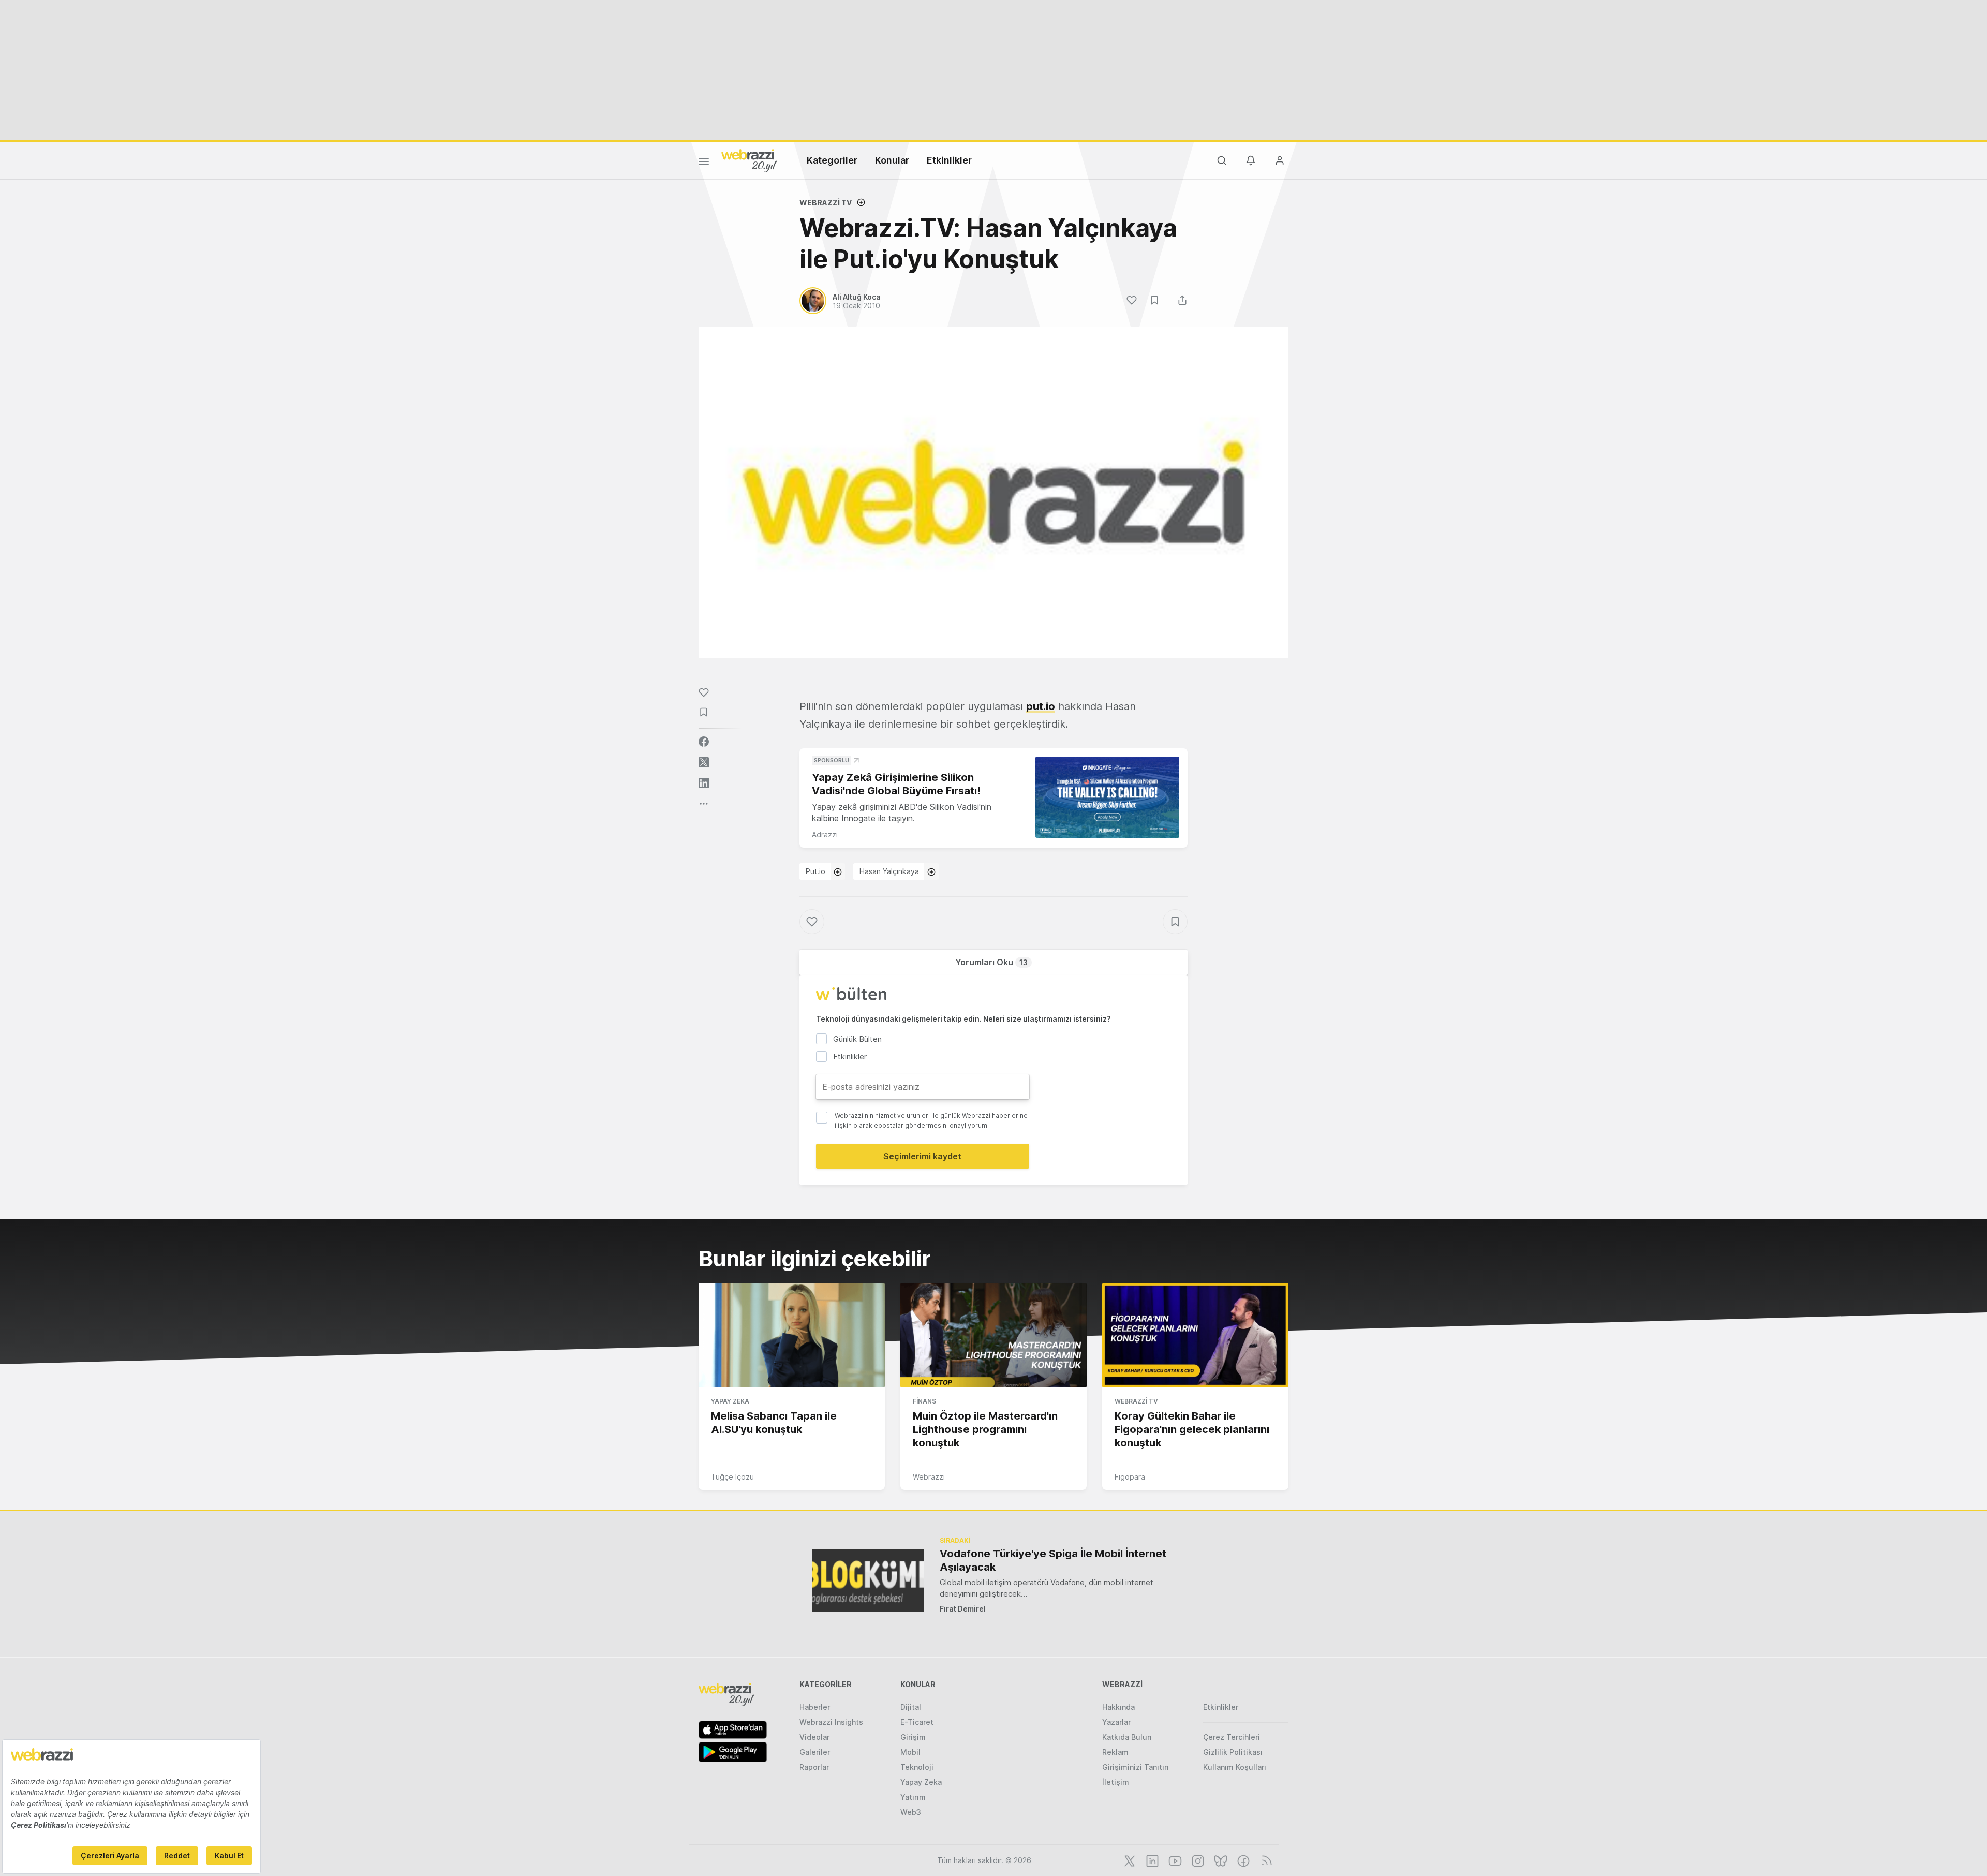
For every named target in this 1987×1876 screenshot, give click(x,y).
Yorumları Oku (991, 962)
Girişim (913, 1737)
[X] (1129, 1860)
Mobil (910, 1752)
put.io (1041, 706)
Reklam (1115, 1752)
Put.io (815, 871)
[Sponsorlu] (1107, 797)
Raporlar (814, 1767)
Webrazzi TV (826, 203)
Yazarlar (1116, 1722)
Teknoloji (917, 1767)
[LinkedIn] (1151, 1860)
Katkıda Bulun (1127, 1737)
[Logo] (749, 160)
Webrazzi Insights (831, 1722)
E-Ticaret (917, 1722)
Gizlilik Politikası (1233, 1752)
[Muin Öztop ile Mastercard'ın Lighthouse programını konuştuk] (993, 1335)
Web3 (911, 1812)
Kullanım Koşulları (1235, 1767)
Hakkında (1118, 1707)
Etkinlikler (949, 160)
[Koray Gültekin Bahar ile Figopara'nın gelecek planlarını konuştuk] (1195, 1335)
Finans (924, 1401)
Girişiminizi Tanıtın (1135, 1767)
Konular (892, 160)
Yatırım (913, 1797)
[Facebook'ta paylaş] (704, 742)
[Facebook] (1242, 1860)
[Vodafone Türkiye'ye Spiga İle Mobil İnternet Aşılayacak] (868, 1580)
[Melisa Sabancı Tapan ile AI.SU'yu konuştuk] (792, 1335)
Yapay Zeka (730, 1401)
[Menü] (704, 163)
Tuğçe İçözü (732, 1477)
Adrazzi (825, 834)
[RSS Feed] (1265, 1860)
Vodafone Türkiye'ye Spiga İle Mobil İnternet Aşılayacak (1053, 1560)
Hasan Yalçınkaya (889, 871)
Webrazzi (929, 1477)
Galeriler (815, 1752)
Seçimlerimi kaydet (922, 1156)
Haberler (815, 1707)
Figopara (1130, 1477)
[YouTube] (1174, 1860)
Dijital (911, 1707)
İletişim (1116, 1782)
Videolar (814, 1737)
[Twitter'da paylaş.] (704, 762)
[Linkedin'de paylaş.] (704, 783)
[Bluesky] (1220, 1860)
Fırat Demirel (963, 1609)
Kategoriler (832, 160)
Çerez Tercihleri (1232, 1737)
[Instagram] (1197, 1860)
